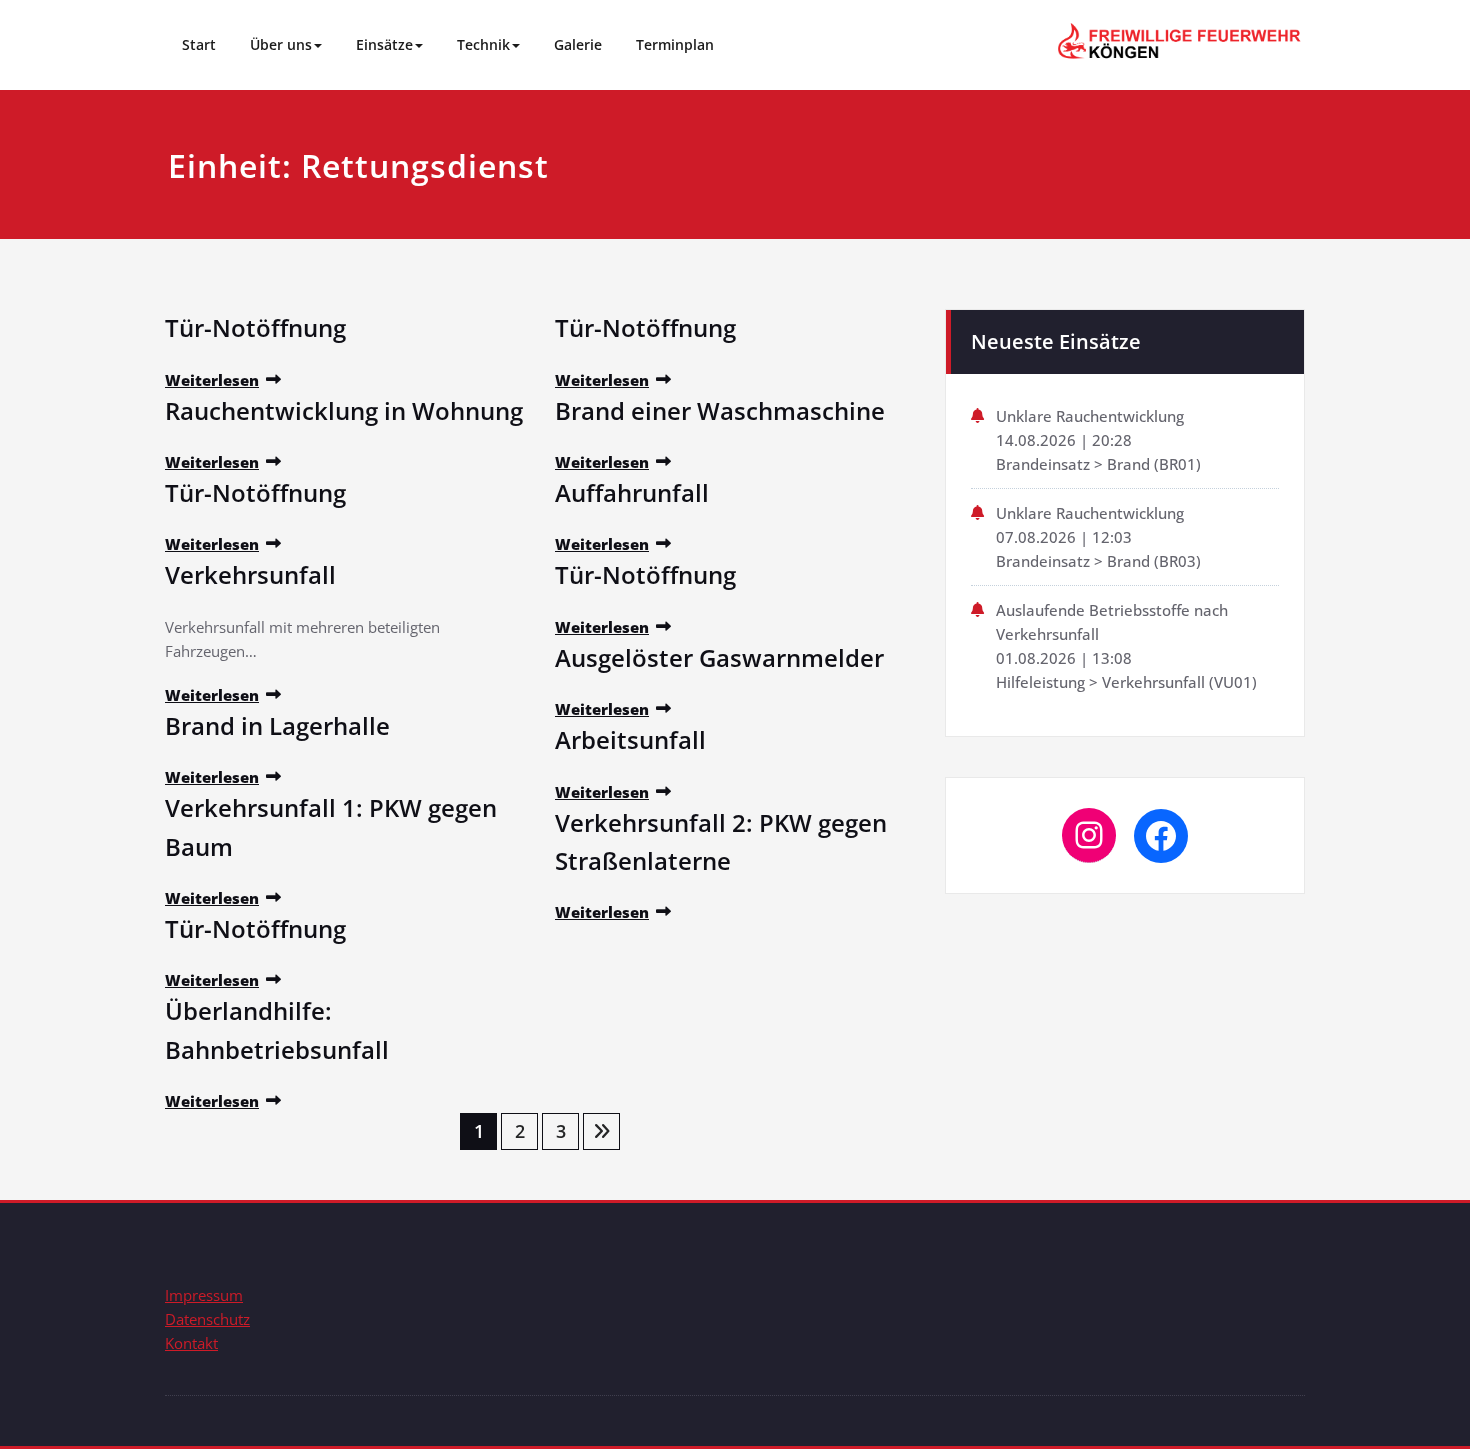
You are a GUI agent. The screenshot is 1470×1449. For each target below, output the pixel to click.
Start (199, 44)
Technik (483, 44)
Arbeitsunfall (630, 739)
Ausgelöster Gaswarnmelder (719, 657)
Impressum (204, 1295)
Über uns (281, 44)
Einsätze (384, 44)
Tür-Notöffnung (255, 327)
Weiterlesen (212, 380)
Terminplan (675, 44)
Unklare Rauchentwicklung (1090, 416)
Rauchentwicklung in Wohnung (344, 410)
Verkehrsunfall (250, 574)
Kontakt (191, 1343)
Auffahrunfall (632, 492)
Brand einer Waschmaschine (720, 410)
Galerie (578, 44)
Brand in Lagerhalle (277, 725)
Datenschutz (207, 1319)
